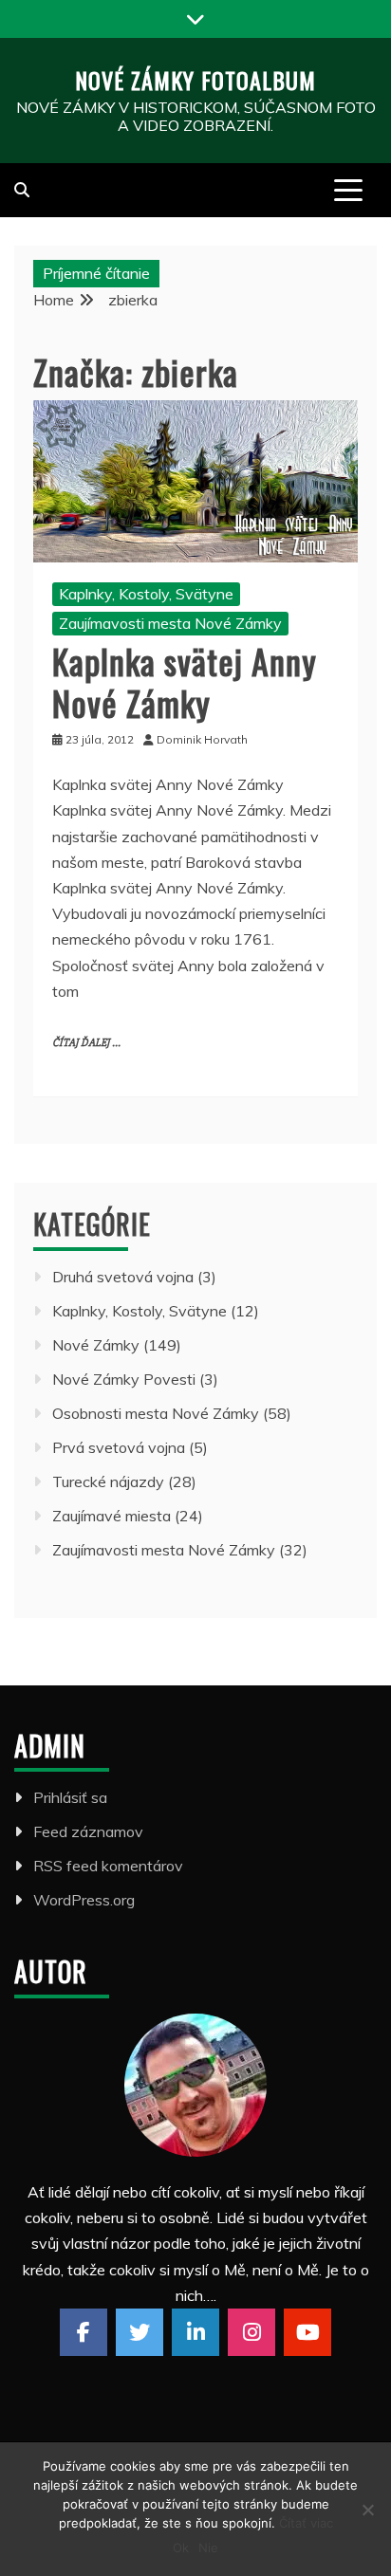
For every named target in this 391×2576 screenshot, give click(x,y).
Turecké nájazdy (108, 1481)
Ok (181, 2548)
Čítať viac (306, 2523)
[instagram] (251, 2332)
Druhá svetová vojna (123, 1277)
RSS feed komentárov (108, 1866)
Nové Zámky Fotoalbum (195, 80)
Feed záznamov (88, 1831)
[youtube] (307, 2332)
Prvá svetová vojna (119, 1447)
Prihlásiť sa (70, 1797)
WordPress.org (84, 1900)
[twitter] (140, 2332)
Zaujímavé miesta (112, 1516)
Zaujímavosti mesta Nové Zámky (170, 623)
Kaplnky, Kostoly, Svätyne (146, 594)
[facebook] (84, 2332)
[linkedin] (195, 2332)
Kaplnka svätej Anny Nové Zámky (185, 681)
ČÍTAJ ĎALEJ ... (86, 1043)
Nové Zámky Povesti (124, 1379)
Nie (208, 2548)
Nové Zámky (96, 1345)
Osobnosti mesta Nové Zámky (156, 1413)
